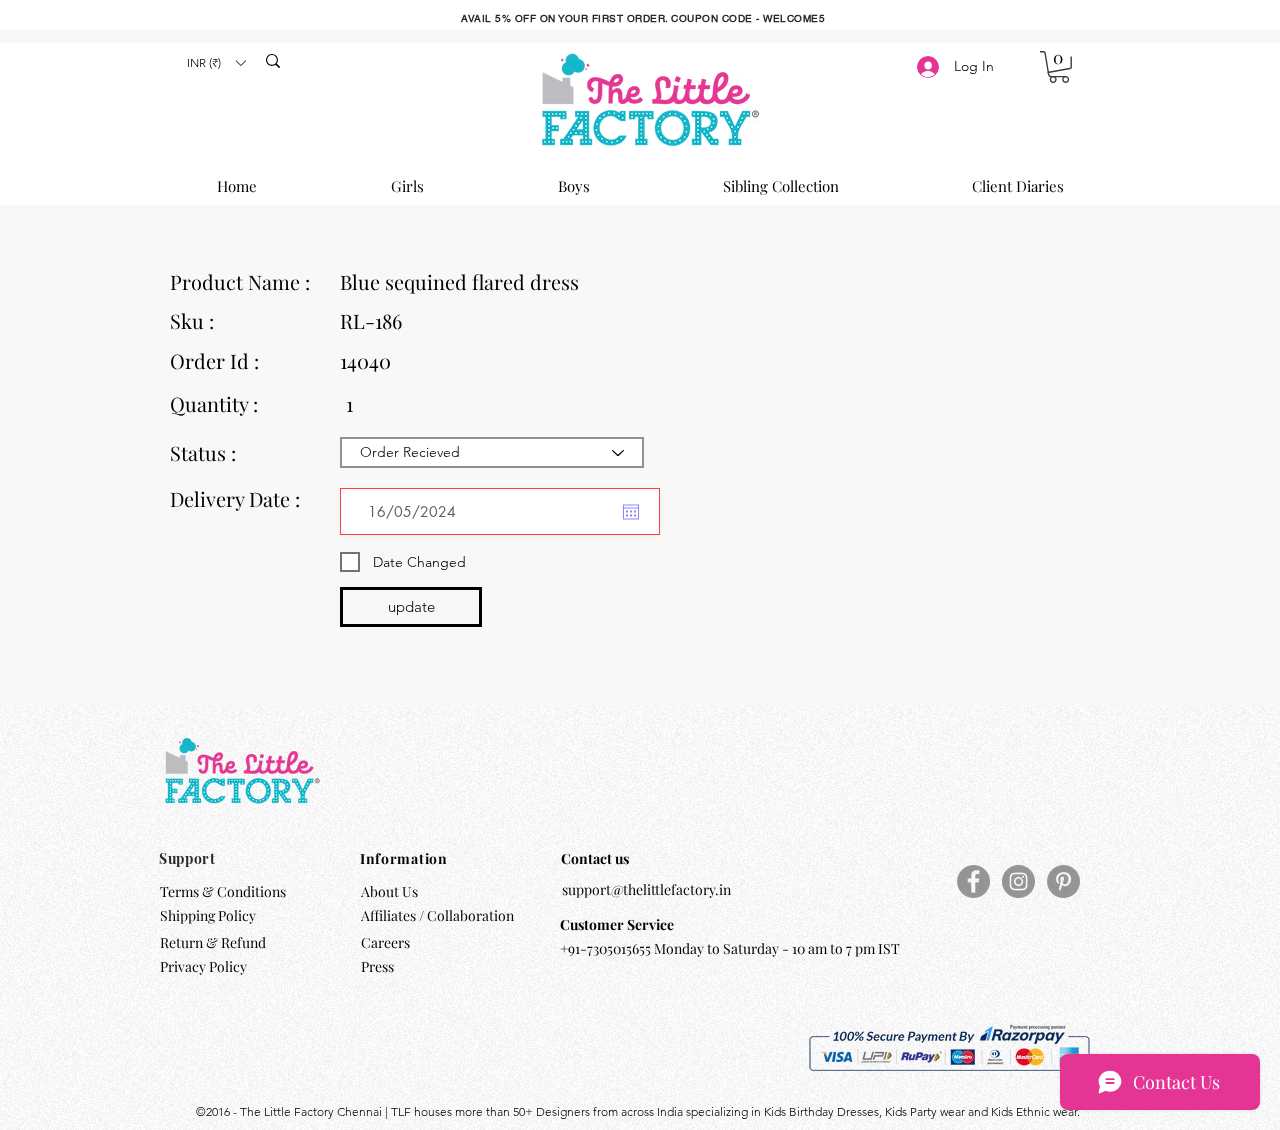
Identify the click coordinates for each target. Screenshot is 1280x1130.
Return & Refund (214, 942)
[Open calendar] (631, 512)
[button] (216, 62)
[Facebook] (973, 881)
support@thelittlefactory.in (646, 889)
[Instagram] (1018, 881)
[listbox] (216, 62)
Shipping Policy (208, 915)
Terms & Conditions (223, 891)
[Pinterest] (1063, 881)
